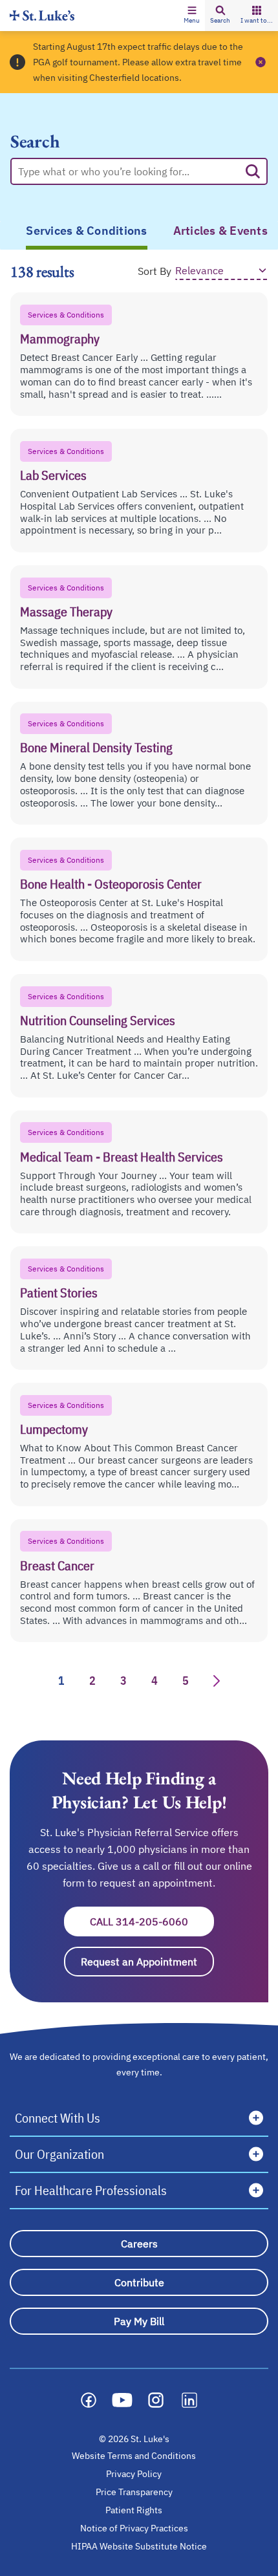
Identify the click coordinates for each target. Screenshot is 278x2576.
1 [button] (61, 1681)
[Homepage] (42, 15)
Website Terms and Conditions (134, 2456)
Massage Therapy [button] (66, 612)
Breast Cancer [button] (57, 1565)
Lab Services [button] (53, 475)
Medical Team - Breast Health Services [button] (122, 1157)
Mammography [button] (60, 339)
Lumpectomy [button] (54, 1429)
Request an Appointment (147, 1962)
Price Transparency (134, 2492)
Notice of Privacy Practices (134, 2528)
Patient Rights (134, 2510)
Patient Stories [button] (59, 1293)
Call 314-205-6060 (152, 1921)
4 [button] (155, 1681)
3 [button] (123, 1681)
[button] (192, 16)
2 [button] (92, 1681)
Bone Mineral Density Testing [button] (96, 747)
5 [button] (186, 1681)
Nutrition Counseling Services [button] (98, 1020)
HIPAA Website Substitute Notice (140, 2546)
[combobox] (129, 171)
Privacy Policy (134, 2474)
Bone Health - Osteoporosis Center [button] (111, 884)
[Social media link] (89, 2400)
